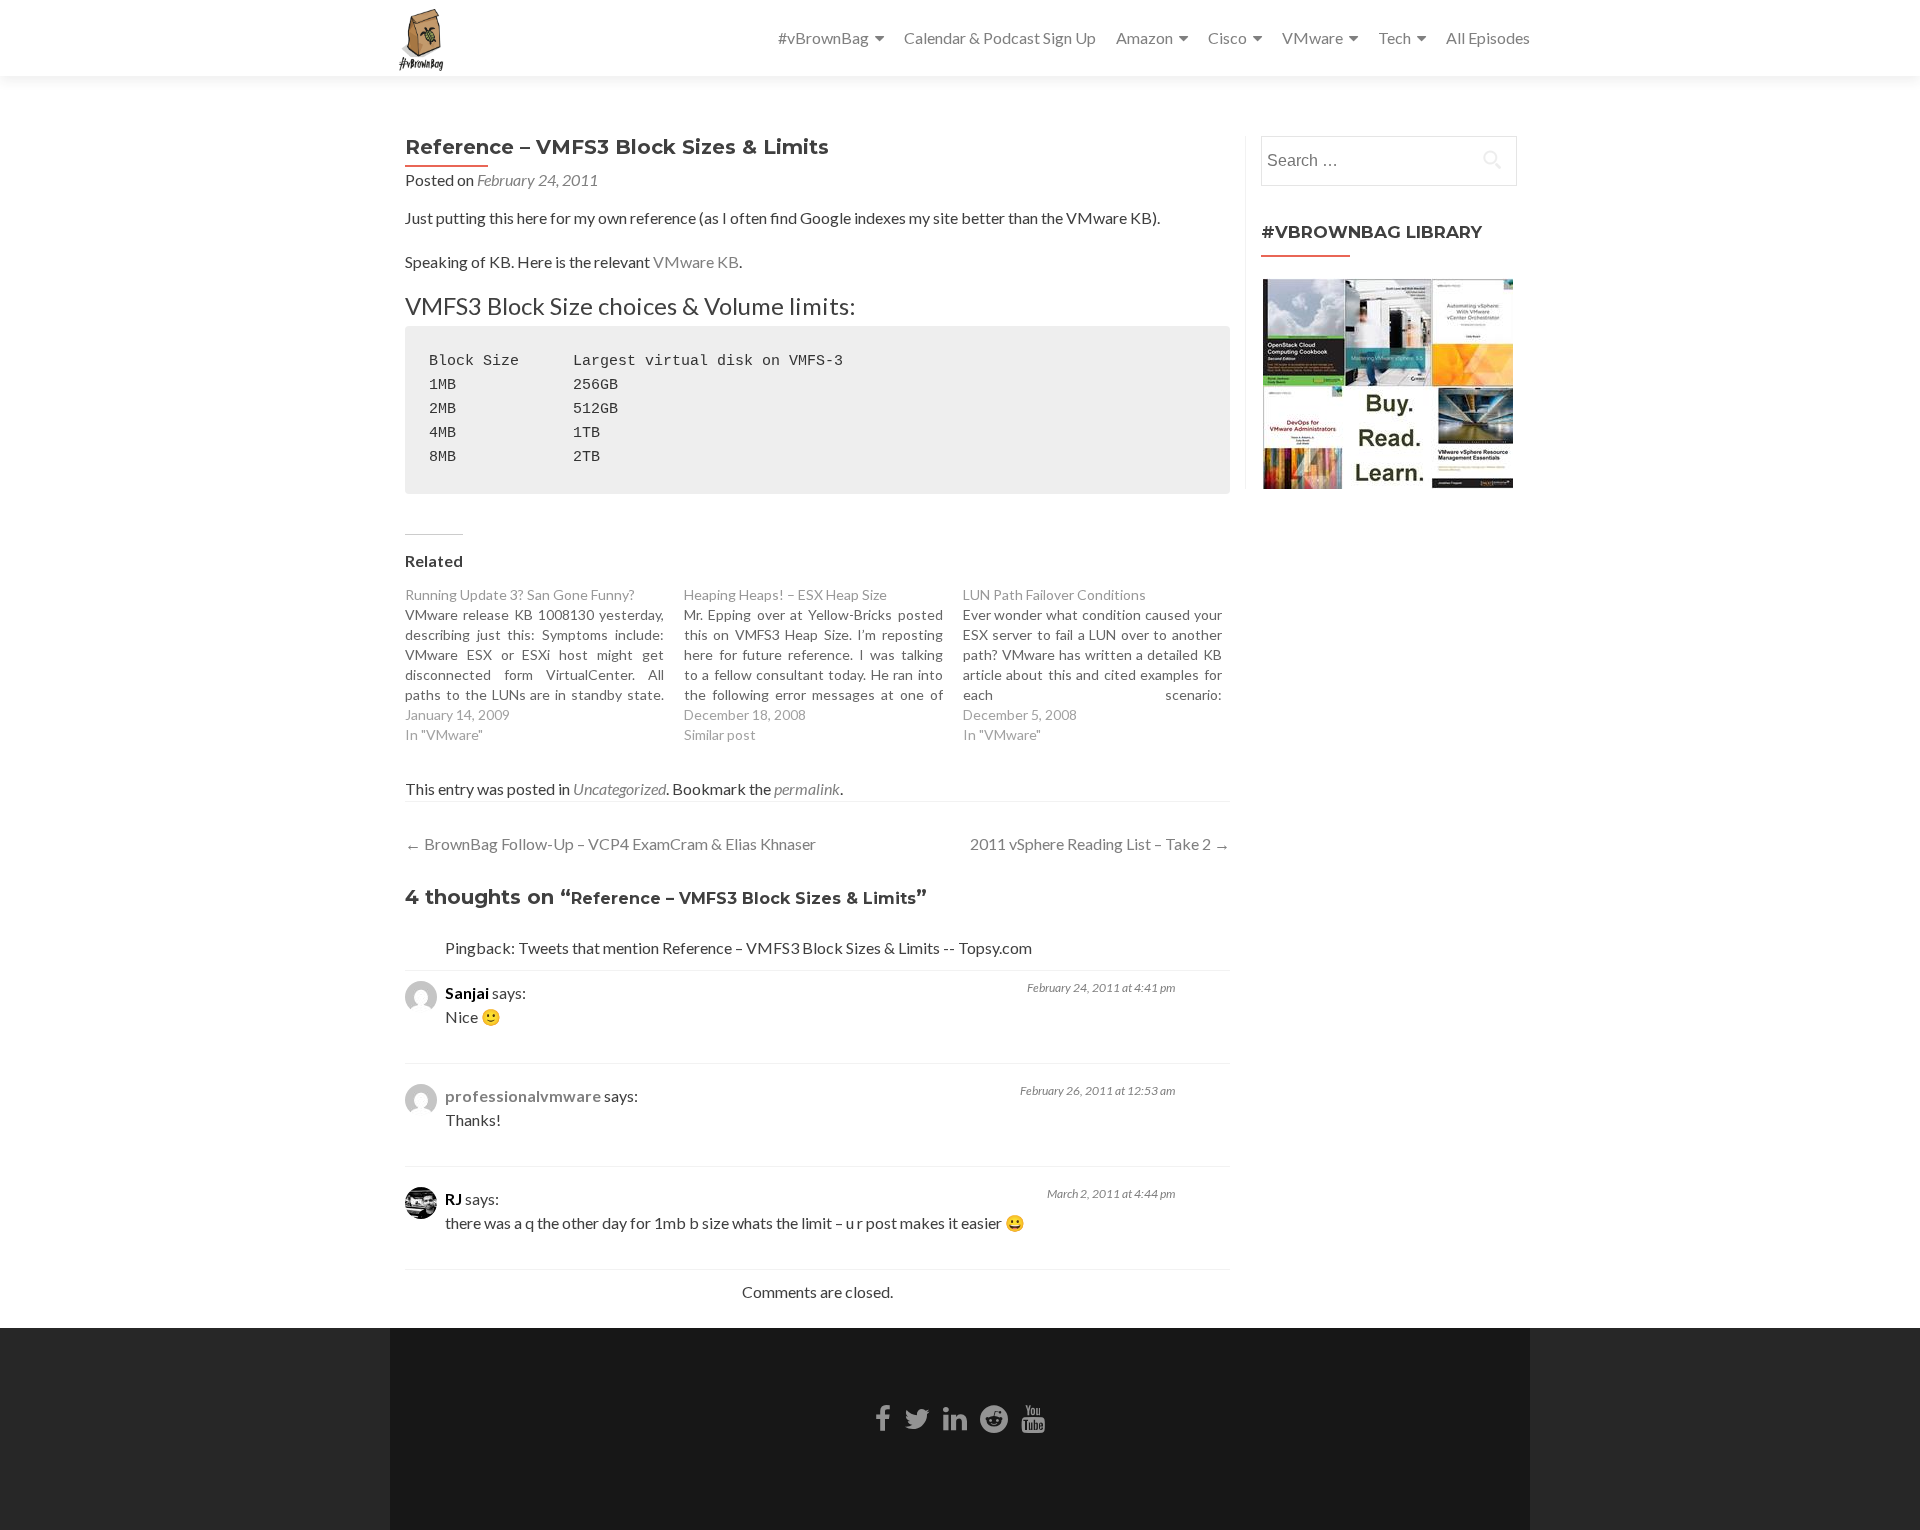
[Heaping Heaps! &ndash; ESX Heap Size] (823, 665)
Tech (1394, 37)
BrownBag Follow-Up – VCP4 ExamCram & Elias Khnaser (610, 843)
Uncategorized (619, 788)
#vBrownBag (823, 37)
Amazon (1144, 37)
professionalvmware (523, 1095)
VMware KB (696, 261)
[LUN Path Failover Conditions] (1102, 665)
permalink (807, 788)
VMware (1312, 37)
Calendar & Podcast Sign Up (1000, 37)
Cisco (1227, 37)
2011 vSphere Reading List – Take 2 (1100, 843)
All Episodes (1488, 37)
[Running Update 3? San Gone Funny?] (544, 665)
